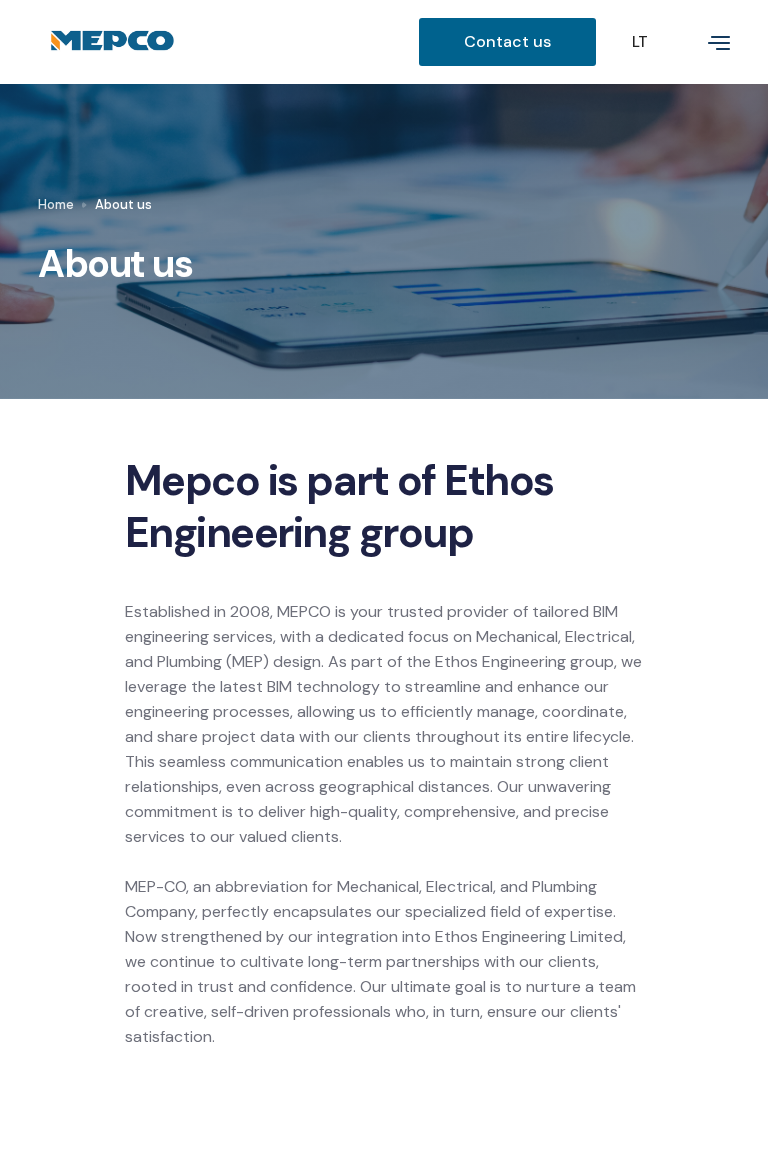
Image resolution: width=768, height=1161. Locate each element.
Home (56, 204)
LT (640, 42)
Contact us (507, 41)
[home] (228, 42)
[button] (707, 42)
